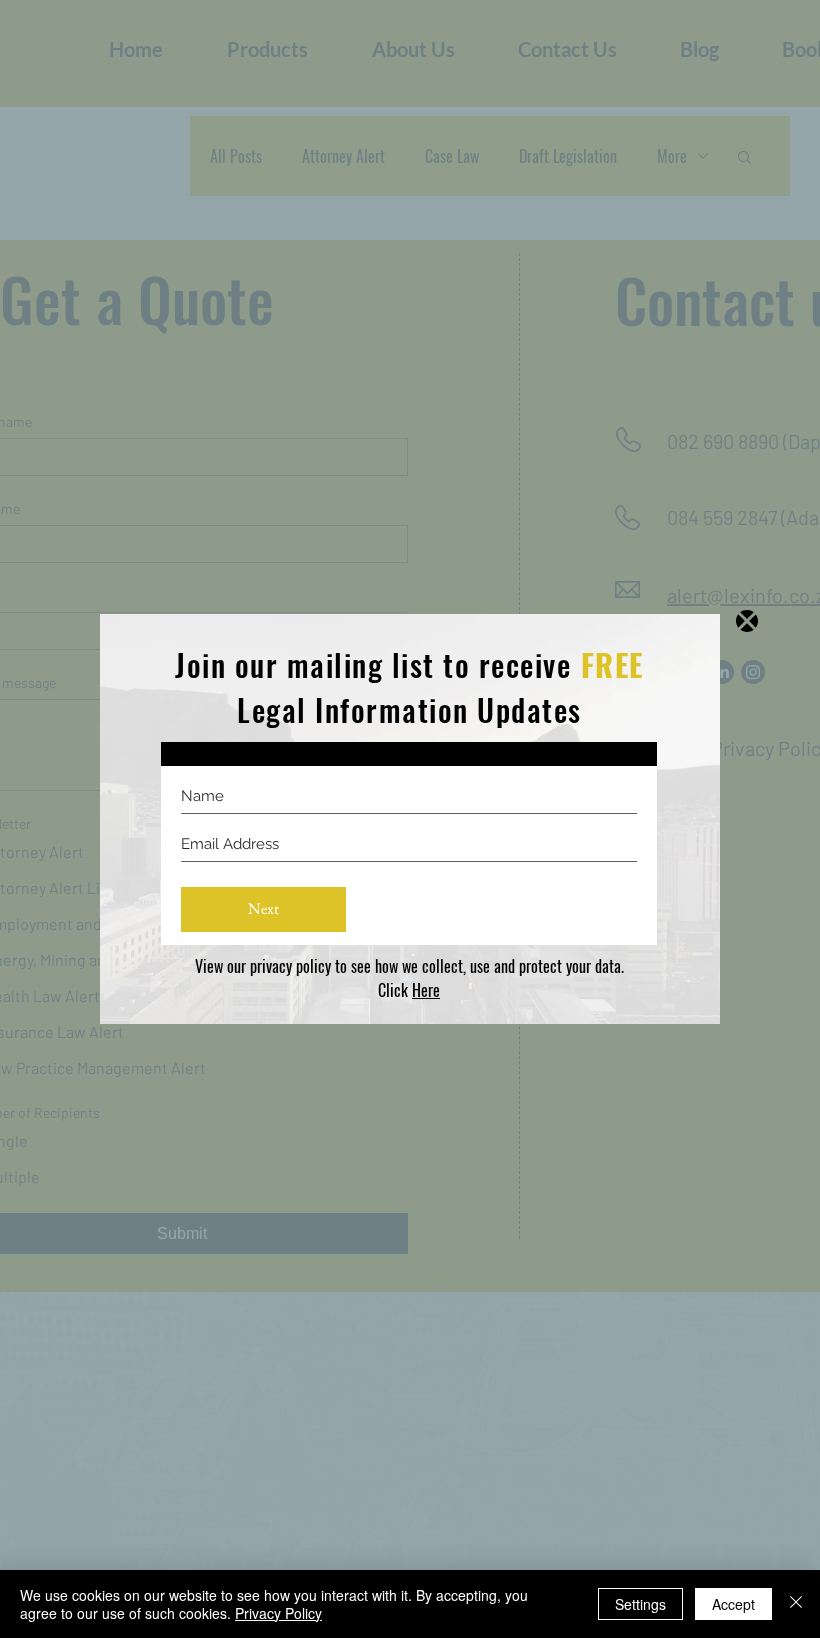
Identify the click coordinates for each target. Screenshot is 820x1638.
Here (426, 990)
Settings (640, 1604)
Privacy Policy (278, 1613)
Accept (733, 1604)
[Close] (796, 1604)
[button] (747, 621)
